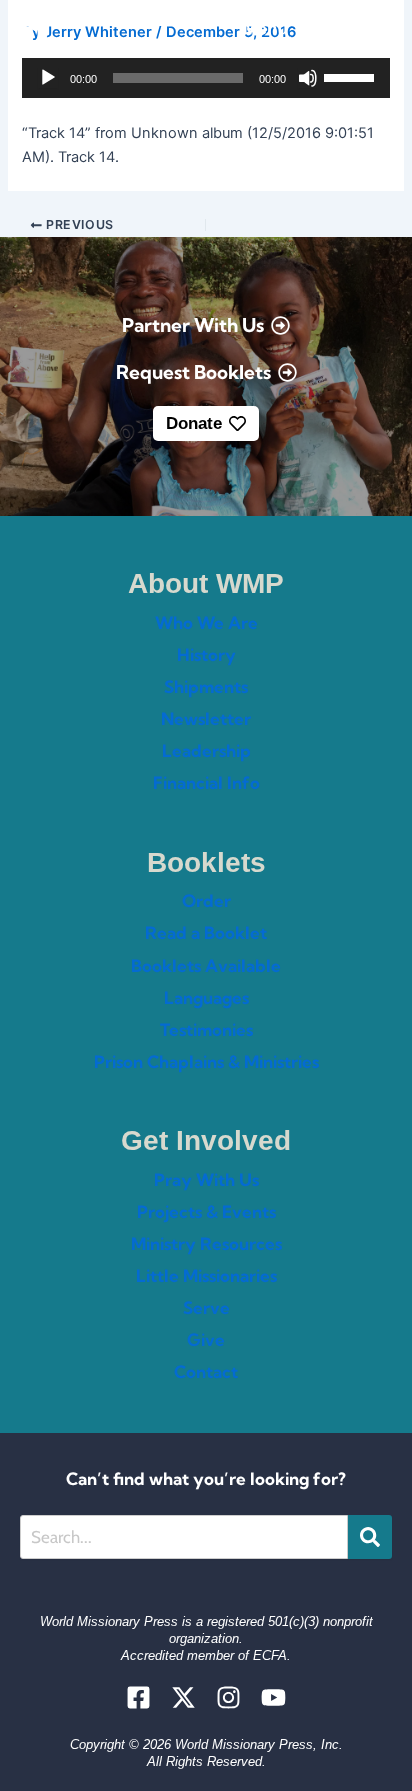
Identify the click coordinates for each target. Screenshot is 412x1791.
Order (206, 900)
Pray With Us (206, 1179)
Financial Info (206, 782)
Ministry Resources (206, 1243)
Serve (206, 1307)
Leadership (206, 750)
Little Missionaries (206, 1275)
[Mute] (308, 78)
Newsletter (206, 718)
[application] (205, 78)
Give (206, 1339)
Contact (206, 1371)
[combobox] (184, 1537)
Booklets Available (206, 965)
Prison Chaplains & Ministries (206, 1061)
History (206, 654)
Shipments (206, 686)
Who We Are (206, 622)
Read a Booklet (206, 932)
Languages (206, 997)
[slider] (352, 76)
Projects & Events (206, 1211)
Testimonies (206, 1029)
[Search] (370, 1537)
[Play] (48, 78)
